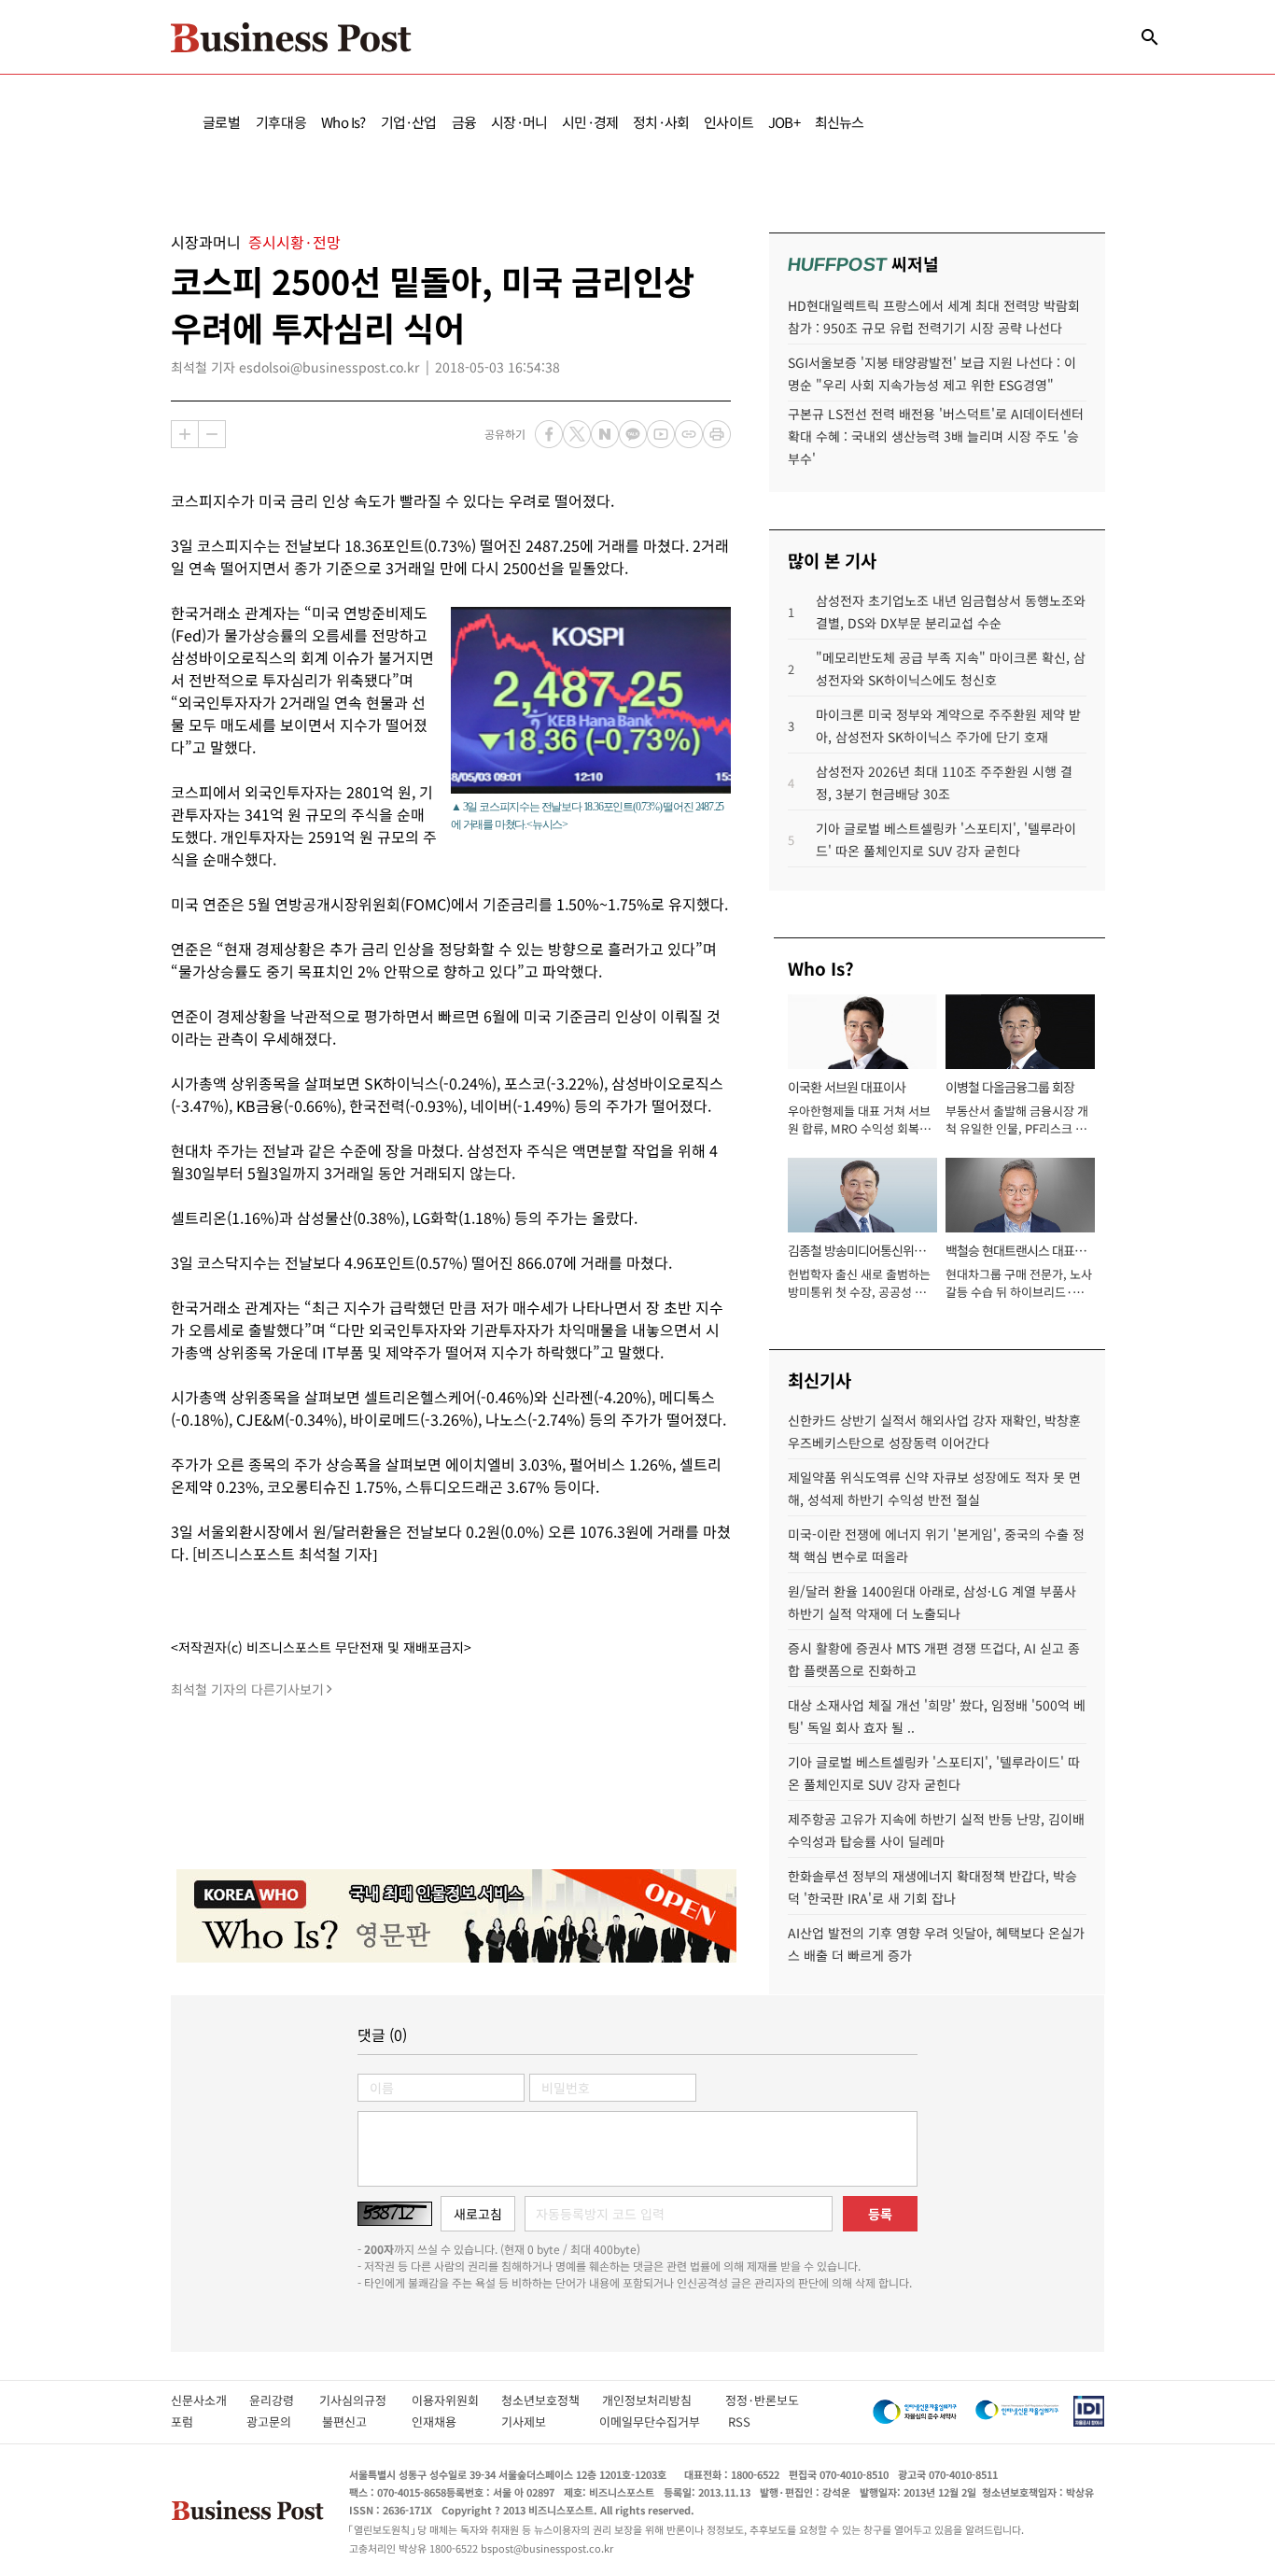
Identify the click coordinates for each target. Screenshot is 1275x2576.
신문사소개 (210, 2400)
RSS (739, 2421)
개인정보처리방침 (664, 2400)
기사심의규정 (365, 2400)
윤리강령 (284, 2400)
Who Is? (343, 122)
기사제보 (540, 2421)
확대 (185, 434)
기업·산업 (409, 122)
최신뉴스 (840, 122)
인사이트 (729, 122)
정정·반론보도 (762, 2400)
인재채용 (447, 2421)
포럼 (199, 2421)
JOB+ (784, 122)
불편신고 (357, 2421)
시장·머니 (519, 122)
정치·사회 (661, 122)
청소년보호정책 (552, 2400)
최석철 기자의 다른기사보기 (247, 1689)
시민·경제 (590, 122)
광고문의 (274, 2421)
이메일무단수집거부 (654, 2421)
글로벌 (222, 122)
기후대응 (281, 122)
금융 (464, 122)
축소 (212, 434)
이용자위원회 (456, 2400)
